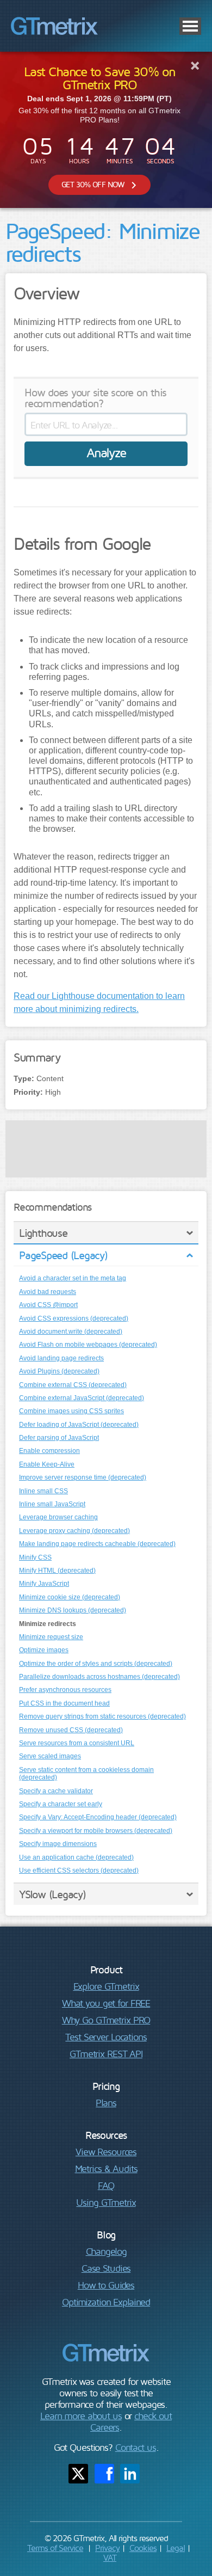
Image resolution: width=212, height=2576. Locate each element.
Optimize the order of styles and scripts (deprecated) (96, 1664)
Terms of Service (55, 2548)
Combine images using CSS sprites (71, 1411)
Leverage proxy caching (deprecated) (74, 1531)
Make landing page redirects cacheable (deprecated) (97, 1544)
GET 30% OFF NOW (93, 184)
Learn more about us (81, 2416)
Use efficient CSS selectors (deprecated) (79, 1870)
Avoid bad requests (48, 1292)
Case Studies (106, 2268)
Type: (24, 1078)
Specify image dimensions (58, 1844)
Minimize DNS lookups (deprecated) (73, 1610)
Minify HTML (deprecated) (57, 1571)
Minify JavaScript (44, 1584)
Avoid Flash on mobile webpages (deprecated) (88, 1345)
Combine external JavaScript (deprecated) (82, 1398)
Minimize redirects (48, 1624)
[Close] (195, 65)
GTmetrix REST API (106, 2054)
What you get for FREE (106, 2003)
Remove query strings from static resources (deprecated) (102, 1716)
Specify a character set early (61, 1804)
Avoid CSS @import (48, 1305)
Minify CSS (35, 1557)
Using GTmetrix (106, 2202)
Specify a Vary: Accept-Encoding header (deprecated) (98, 1817)
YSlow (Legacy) (52, 1894)
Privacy (107, 2548)
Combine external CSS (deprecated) (73, 1385)
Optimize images (44, 1650)
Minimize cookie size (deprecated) (70, 1597)
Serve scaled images (50, 1756)
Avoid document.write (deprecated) (71, 1332)
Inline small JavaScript (52, 1504)
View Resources (106, 2152)
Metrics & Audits (106, 2169)
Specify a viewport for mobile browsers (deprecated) (96, 1831)
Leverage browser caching (58, 1517)
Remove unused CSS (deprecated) (71, 1730)
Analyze (106, 452)
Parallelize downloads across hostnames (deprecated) (99, 1677)
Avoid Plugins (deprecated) (59, 1371)
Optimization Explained (106, 2302)
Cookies (143, 2548)
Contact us (136, 2447)
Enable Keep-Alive (47, 1464)
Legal (176, 2548)
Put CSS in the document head (64, 1703)
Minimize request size (51, 1637)
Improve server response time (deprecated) (83, 1477)
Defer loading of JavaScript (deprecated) (79, 1425)
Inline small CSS (43, 1491)
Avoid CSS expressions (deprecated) (74, 1318)
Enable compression (49, 1451)
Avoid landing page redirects (61, 1358)
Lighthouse (43, 1233)
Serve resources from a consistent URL (77, 1743)
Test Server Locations (106, 2037)
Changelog (106, 2251)
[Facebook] (104, 2474)
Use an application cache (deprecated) (76, 1857)
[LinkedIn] (130, 2474)
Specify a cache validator (56, 1791)
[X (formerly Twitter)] (78, 2474)
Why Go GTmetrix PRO (106, 2020)
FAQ (106, 2185)
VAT (110, 2557)
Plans (106, 2103)
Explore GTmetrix (106, 1986)
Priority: (28, 1092)
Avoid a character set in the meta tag (73, 1278)
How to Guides (106, 2285)
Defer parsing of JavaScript (59, 1438)
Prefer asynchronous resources (65, 1690)
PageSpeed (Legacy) (63, 1255)
